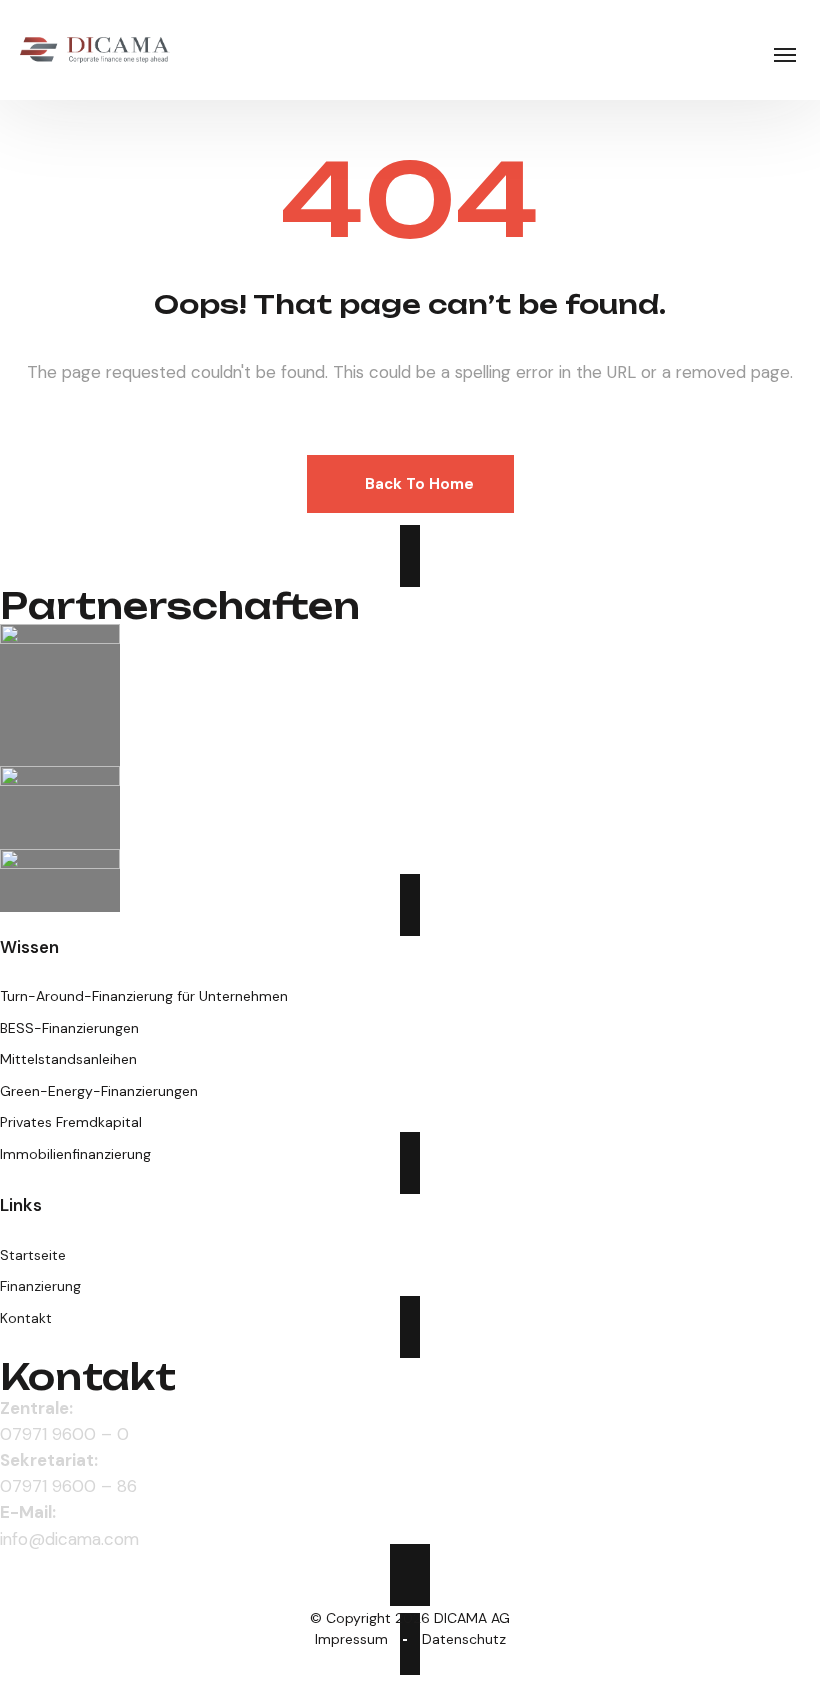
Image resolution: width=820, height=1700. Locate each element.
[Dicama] (95, 50)
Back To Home (419, 484)
